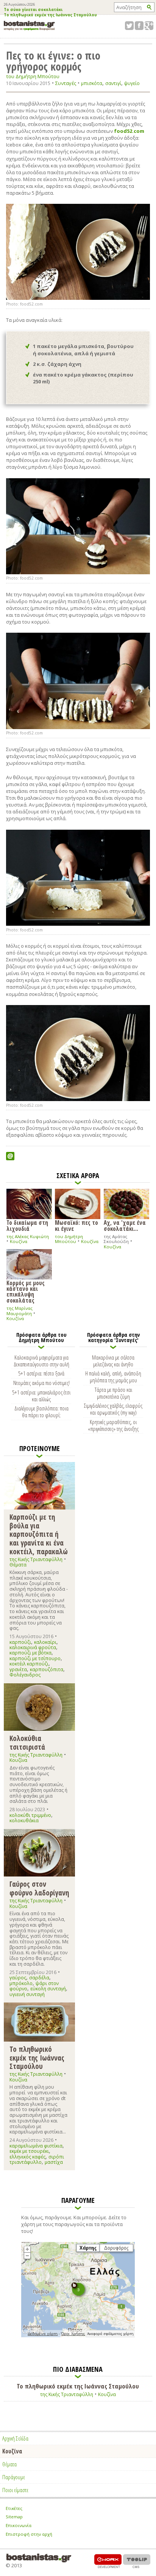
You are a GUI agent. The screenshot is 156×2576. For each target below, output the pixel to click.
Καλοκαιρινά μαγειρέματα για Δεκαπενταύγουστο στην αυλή (41, 1361)
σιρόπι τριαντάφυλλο (37, 2159)
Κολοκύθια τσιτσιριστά (27, 1742)
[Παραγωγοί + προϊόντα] (78, 2336)
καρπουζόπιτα (47, 1669)
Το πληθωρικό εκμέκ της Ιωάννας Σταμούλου (50, 15)
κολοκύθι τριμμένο (30, 1815)
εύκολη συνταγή (48, 1989)
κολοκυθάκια (24, 1821)
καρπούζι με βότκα (30, 1653)
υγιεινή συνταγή (27, 1994)
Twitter (129, 26)
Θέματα (18, 1565)
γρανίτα (18, 1669)
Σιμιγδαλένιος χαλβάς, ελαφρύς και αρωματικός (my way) (113, 1409)
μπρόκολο (21, 1983)
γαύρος (18, 1978)
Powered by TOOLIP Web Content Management (137, 2561)
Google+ (149, 26)
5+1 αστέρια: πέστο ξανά (41, 1373)
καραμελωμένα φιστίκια (36, 2146)
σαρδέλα (39, 1978)
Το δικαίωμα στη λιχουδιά (27, 1225)
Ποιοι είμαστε (15, 2490)
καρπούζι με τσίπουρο (35, 1658)
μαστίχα (54, 2162)
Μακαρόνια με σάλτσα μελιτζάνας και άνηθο (113, 1361)
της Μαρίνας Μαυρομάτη (19, 1311)
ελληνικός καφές (27, 2157)
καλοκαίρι (45, 1642)
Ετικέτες (14, 2508)
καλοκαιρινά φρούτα (33, 1647)
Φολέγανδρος (25, 1675)
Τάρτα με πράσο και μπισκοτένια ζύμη (113, 1393)
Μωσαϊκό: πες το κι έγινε (76, 1225)
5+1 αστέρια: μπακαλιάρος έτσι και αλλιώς (41, 1396)
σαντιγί (113, 83)
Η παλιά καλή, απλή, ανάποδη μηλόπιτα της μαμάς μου (113, 1377)
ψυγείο (132, 83)
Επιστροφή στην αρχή (29, 2534)
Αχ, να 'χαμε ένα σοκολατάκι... (125, 1225)
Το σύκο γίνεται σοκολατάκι (33, 10)
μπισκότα (92, 83)
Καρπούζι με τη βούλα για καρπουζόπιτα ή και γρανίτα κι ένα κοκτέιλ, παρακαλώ (39, 1534)
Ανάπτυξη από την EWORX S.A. (108, 2561)
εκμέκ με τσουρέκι (29, 2151)
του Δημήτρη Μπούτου (33, 76)
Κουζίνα (19, 1241)
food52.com (129, 131)
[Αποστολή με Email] (10, 1156)
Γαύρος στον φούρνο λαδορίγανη (39, 1888)
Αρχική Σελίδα (15, 2438)
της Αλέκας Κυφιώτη (28, 1236)
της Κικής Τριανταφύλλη (36, 1559)
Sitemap (14, 2517)
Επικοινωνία (19, 2525)
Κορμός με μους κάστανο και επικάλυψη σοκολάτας (26, 1291)
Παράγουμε (14, 2477)
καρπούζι (20, 1642)
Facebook (139, 26)
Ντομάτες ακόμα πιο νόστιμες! (41, 1383)
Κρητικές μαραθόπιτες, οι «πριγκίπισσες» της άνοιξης (113, 1425)
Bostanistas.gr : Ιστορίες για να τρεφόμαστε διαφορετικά (29, 26)
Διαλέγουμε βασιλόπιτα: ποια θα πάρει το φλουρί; (41, 1412)
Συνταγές (66, 83)
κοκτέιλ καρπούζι (29, 1664)
